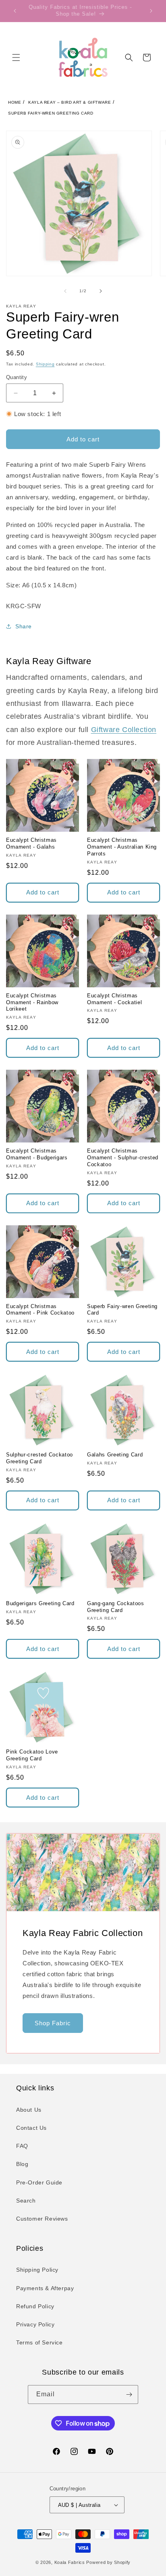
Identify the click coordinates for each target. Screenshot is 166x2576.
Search (26, 2201)
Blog (22, 2164)
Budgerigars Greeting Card (40, 1603)
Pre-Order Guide (39, 2182)
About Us (29, 2110)
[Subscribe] (129, 2394)
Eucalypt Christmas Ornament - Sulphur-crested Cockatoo (123, 1158)
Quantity (17, 377)
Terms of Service (39, 2342)
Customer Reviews (42, 2219)
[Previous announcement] (15, 11)
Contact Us (31, 2128)
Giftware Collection (124, 730)
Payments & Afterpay (45, 2288)
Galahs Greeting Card (115, 1455)
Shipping (45, 364)
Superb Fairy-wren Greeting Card (51, 113)
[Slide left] (65, 291)
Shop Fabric (53, 2023)
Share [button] (24, 626)
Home (15, 102)
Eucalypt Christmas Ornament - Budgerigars (37, 1154)
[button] (16, 57)
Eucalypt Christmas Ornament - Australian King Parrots (122, 847)
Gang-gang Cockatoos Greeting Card (116, 1607)
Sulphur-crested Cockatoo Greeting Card (39, 1458)
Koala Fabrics (70, 2562)
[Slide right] (101, 291)
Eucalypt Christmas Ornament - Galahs (31, 843)
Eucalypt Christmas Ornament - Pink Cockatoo (40, 1310)
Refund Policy (35, 2306)
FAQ (22, 2146)
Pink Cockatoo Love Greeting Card (32, 1755)
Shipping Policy (37, 2270)
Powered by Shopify (108, 2562)
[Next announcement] (151, 11)
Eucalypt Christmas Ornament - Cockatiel (114, 999)
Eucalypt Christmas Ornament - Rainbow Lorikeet (32, 1002)
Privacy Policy (35, 2324)
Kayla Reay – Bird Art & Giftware (70, 102)
